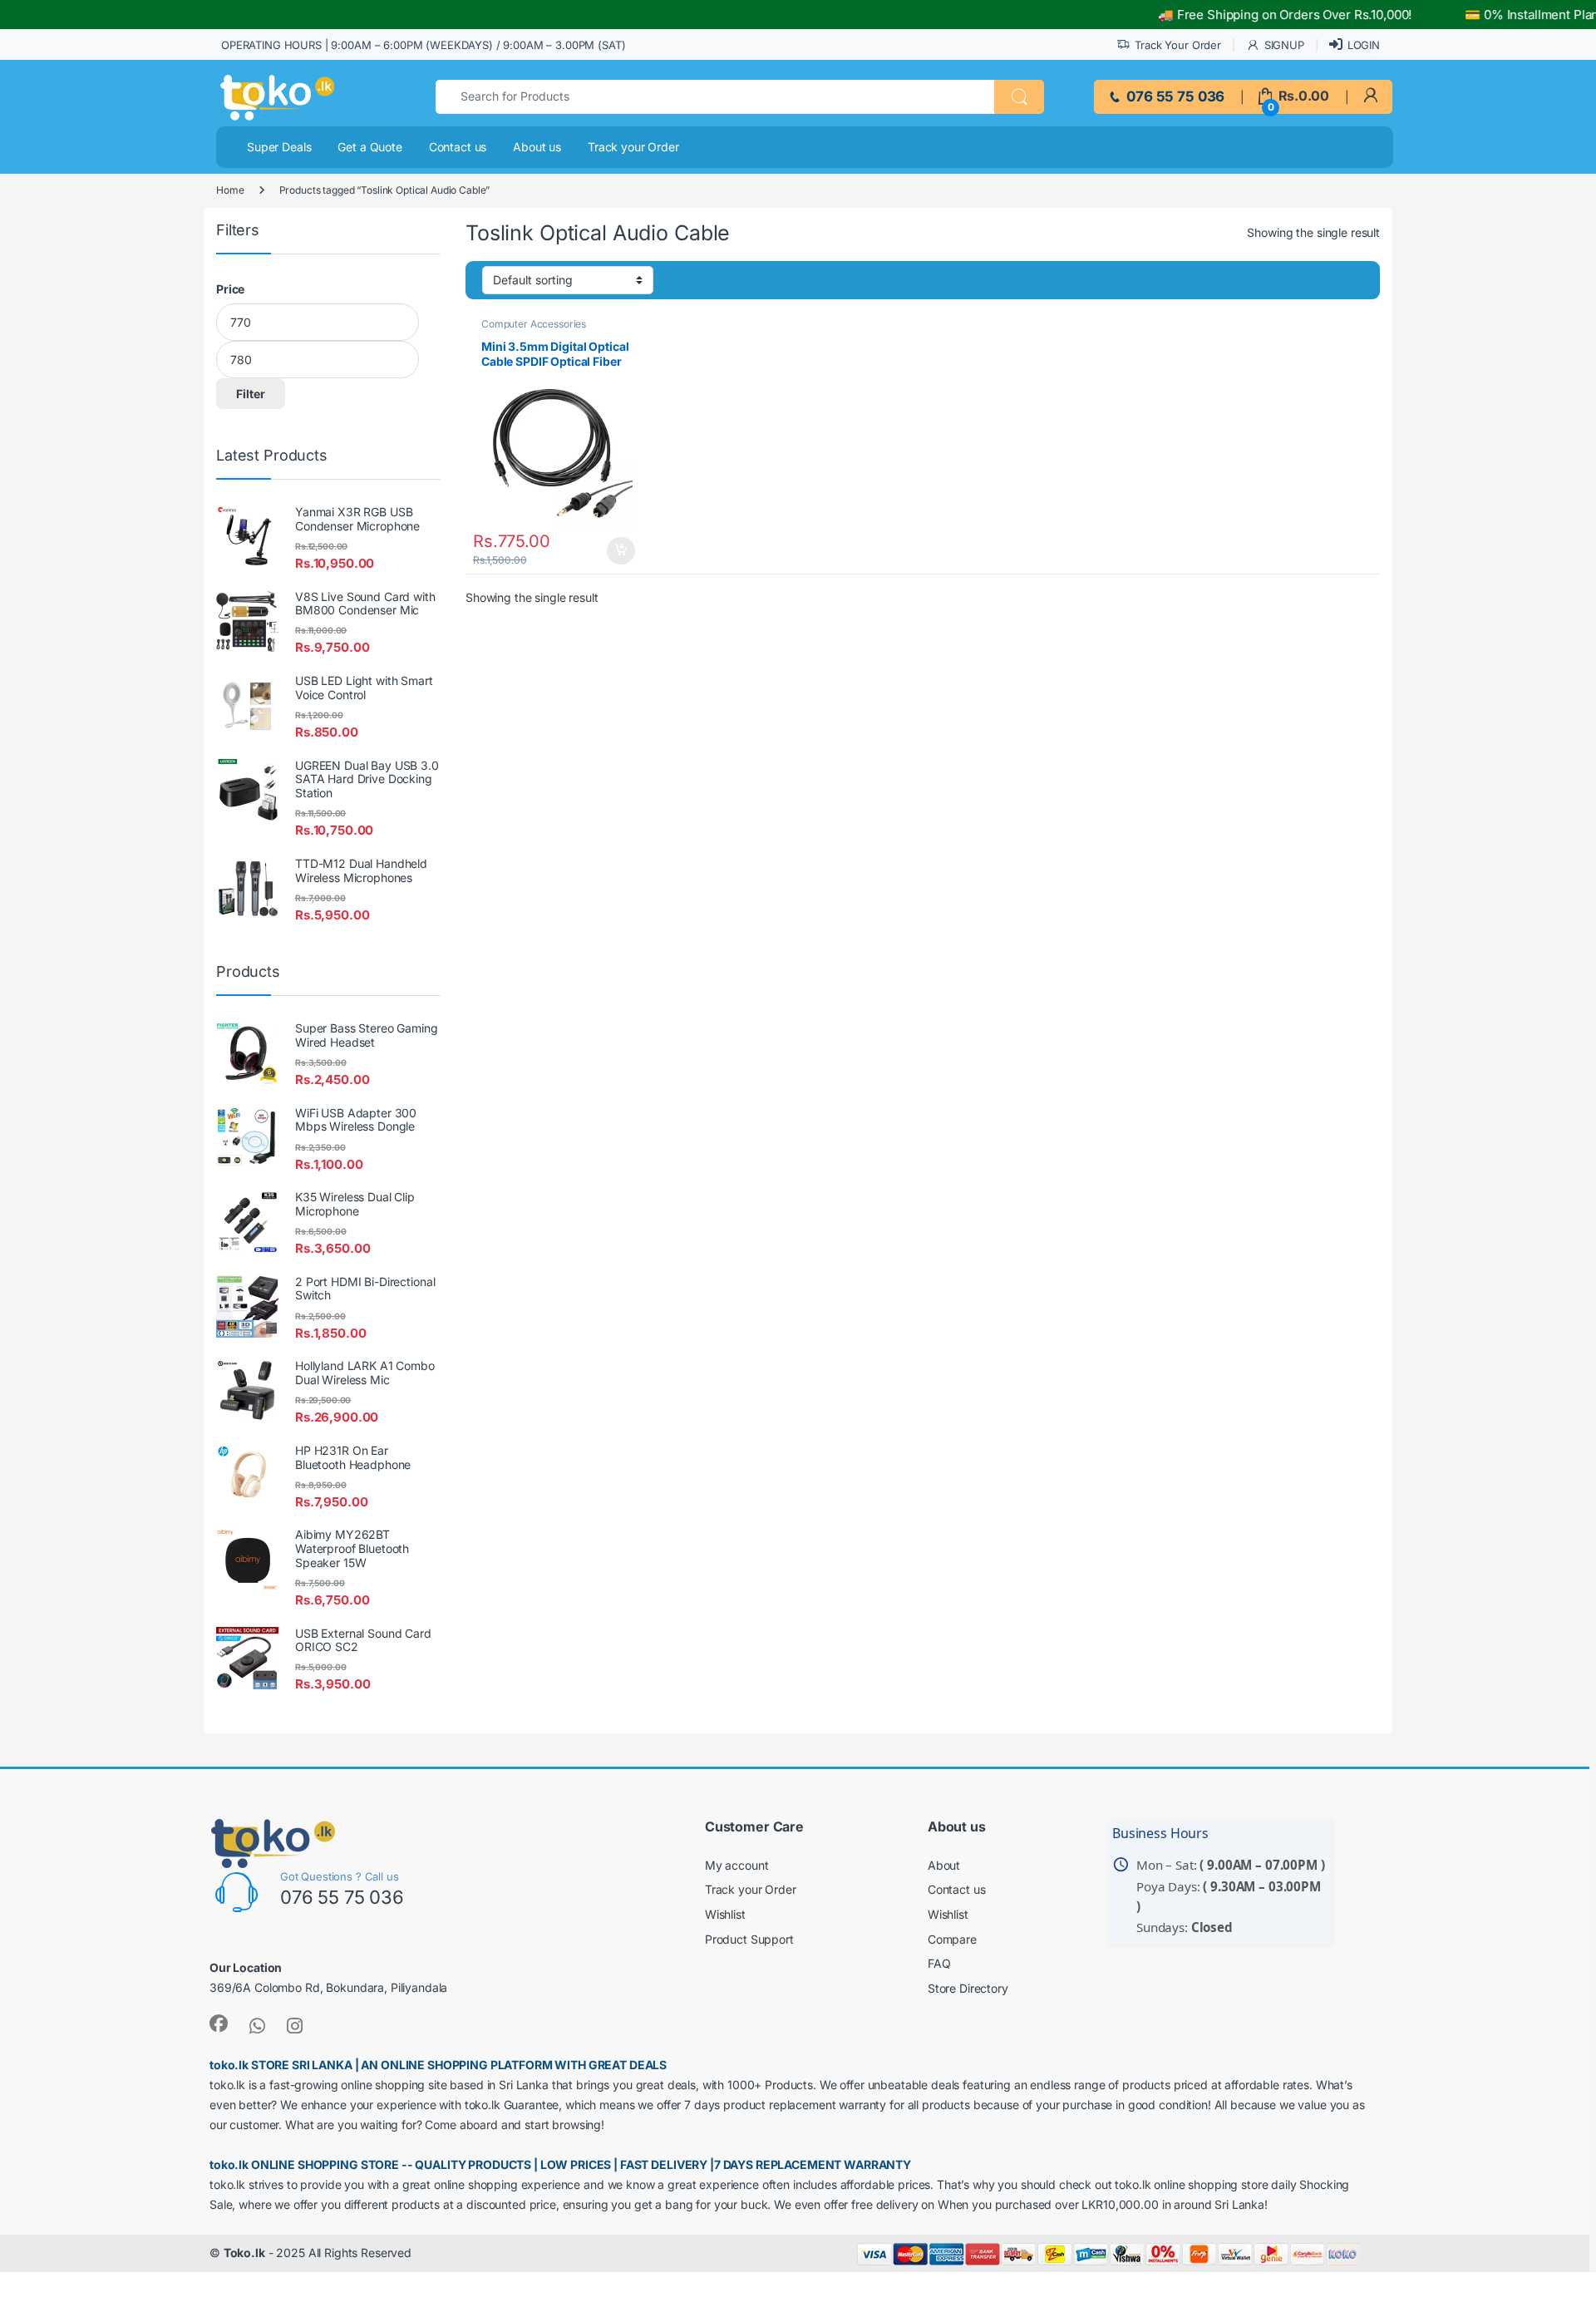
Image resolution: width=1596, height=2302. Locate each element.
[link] (1370, 96)
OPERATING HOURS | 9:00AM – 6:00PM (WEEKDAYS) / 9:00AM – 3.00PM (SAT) (423, 45)
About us (537, 147)
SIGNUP (1284, 45)
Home (230, 190)
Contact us (458, 147)
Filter (251, 394)
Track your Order (633, 147)
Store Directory (968, 1988)
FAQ (939, 1963)
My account (737, 1865)
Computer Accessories (534, 324)
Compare (952, 1939)
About (944, 1865)
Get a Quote (369, 147)
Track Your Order (1178, 45)
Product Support (749, 1939)
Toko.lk (244, 2253)
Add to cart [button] (626, 551)
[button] (1019, 97)
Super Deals (279, 147)
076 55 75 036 (1174, 96)
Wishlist (725, 1914)
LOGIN (1364, 45)
